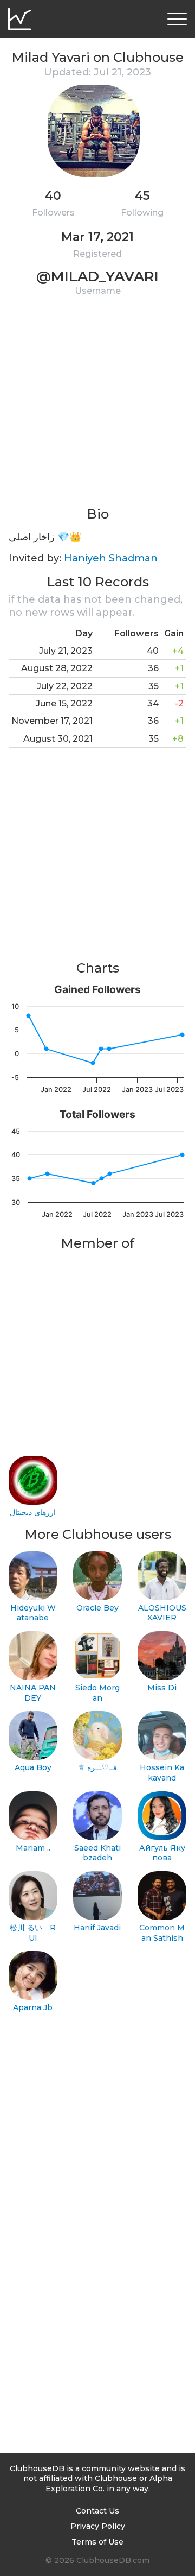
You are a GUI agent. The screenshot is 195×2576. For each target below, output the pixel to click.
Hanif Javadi (97, 1928)
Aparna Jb (33, 2007)
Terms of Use (97, 2542)
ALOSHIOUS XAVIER (162, 1613)
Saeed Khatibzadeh (97, 1853)
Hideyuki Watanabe (33, 1613)
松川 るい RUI (33, 1933)
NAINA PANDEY (33, 1693)
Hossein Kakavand (162, 1773)
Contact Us (97, 2511)
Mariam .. (33, 1848)
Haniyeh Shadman (111, 558)
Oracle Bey (97, 1608)
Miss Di (162, 1688)
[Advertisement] (97, 408)
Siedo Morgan (97, 1693)
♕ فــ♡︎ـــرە (97, 1767)
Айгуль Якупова (162, 1853)
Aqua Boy (33, 1767)
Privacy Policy (98, 2526)
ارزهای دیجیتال (33, 1512)
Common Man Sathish (162, 1933)
